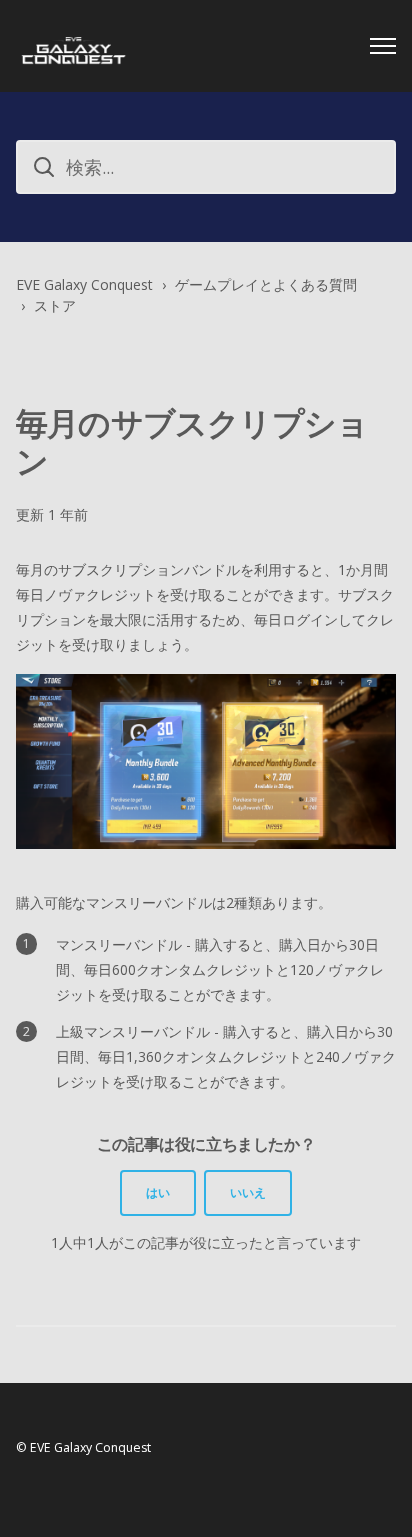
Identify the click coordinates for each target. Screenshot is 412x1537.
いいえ (248, 1192)
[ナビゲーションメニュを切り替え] (383, 46)
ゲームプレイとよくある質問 (266, 284)
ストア (55, 305)
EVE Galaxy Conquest (84, 284)
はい (158, 1192)
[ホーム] (73, 46)
